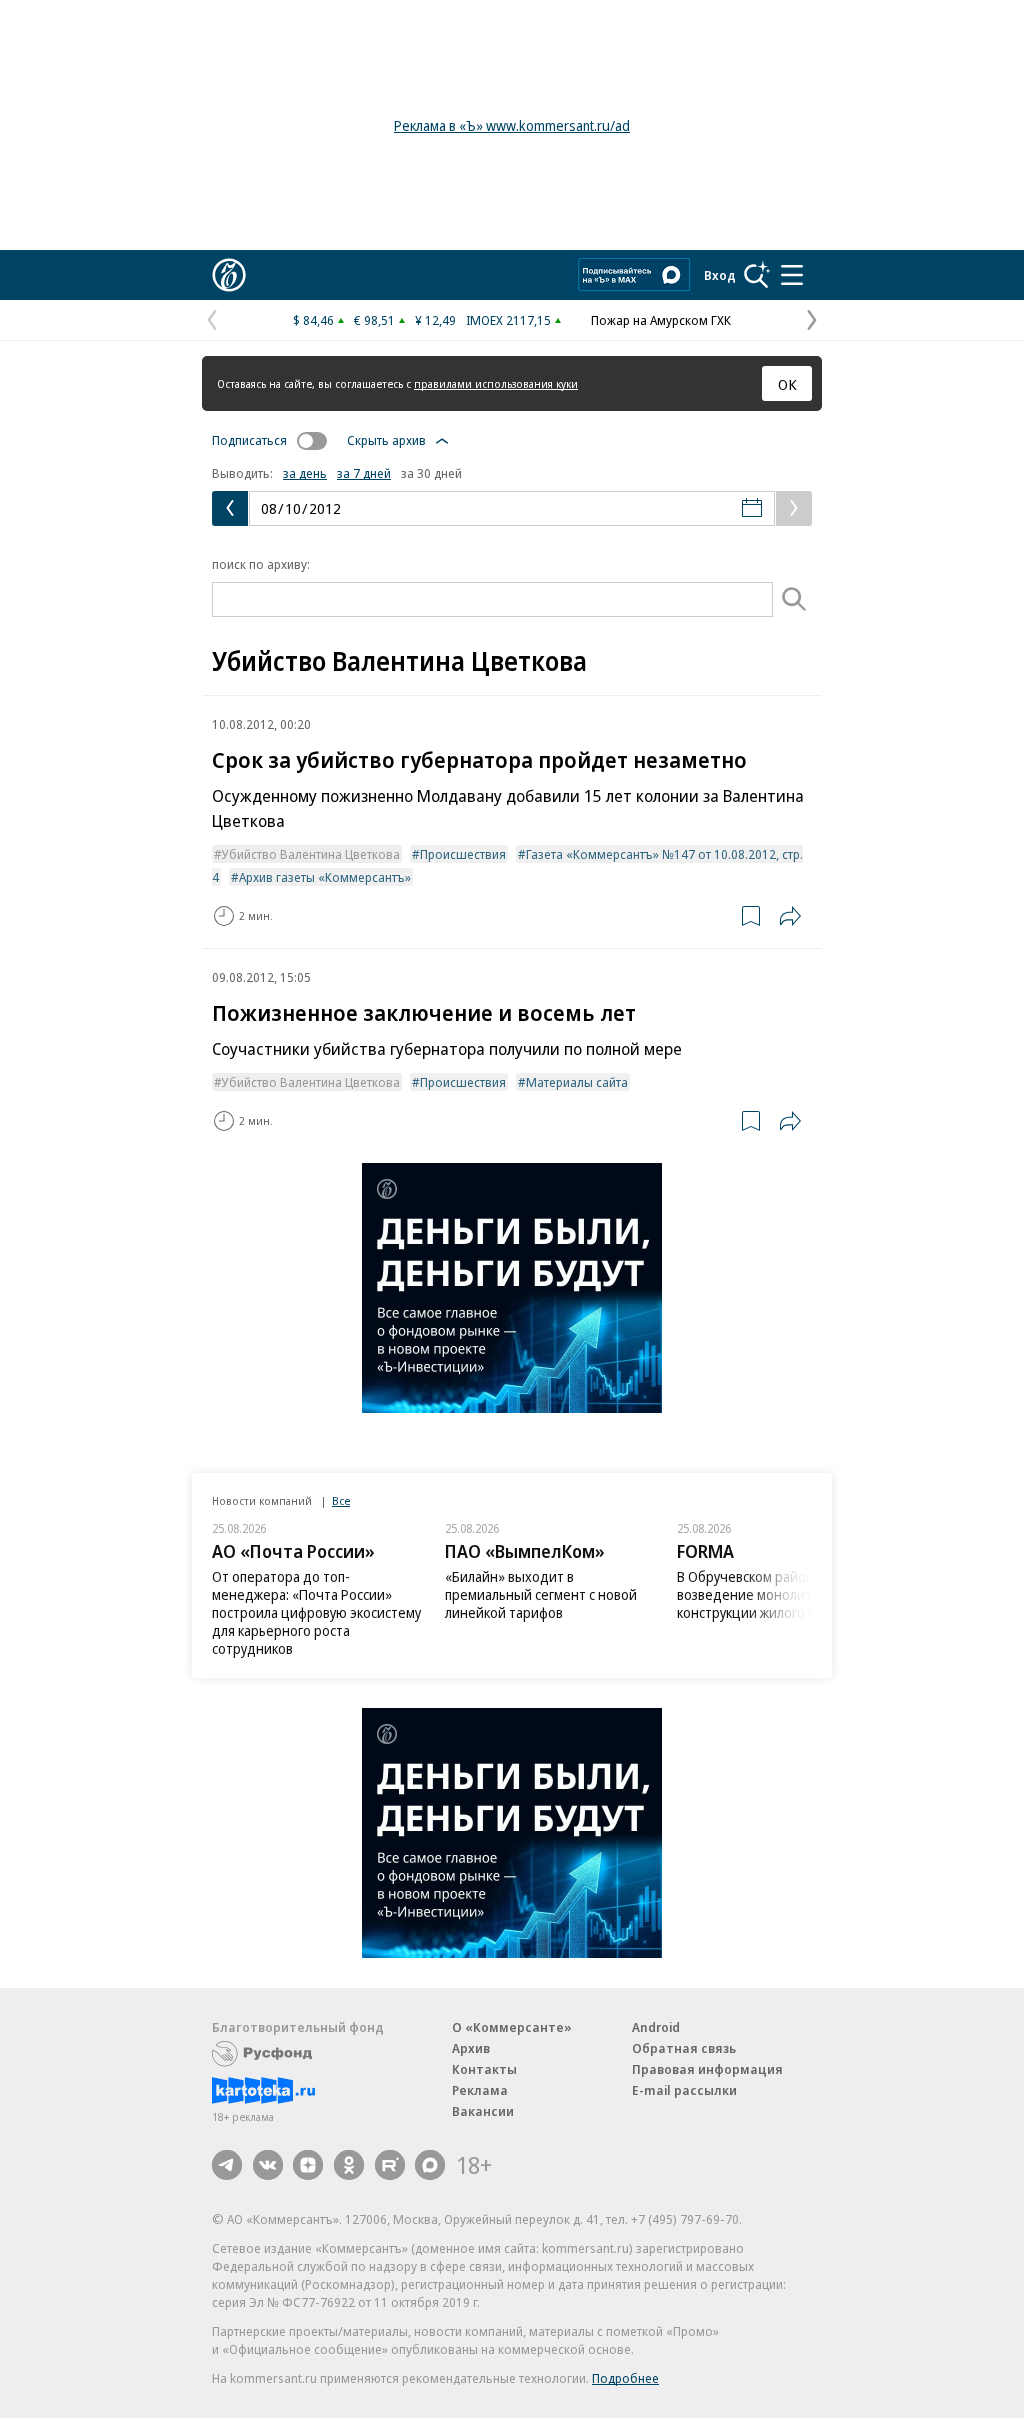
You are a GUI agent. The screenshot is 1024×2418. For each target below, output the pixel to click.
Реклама (480, 2090)
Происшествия (463, 854)
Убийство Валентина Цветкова (311, 854)
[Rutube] (390, 2165)
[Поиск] (757, 275)
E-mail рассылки (684, 2090)
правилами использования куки (496, 383)
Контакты (484, 2069)
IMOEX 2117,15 (508, 320)
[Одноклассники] (349, 2165)
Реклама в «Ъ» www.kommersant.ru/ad (512, 125)
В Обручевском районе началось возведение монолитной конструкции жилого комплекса (780, 1594)
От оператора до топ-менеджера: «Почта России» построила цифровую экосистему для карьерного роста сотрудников (316, 1612)
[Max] (430, 2165)
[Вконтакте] (268, 2165)
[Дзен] (308, 2165)
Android (656, 2027)
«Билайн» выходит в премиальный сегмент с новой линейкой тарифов (541, 1594)
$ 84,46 (313, 320)
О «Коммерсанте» (512, 2027)
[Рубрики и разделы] (792, 275)
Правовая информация (707, 2069)
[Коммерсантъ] (229, 275)
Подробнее (625, 2378)
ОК (787, 384)
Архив (471, 2048)
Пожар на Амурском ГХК (661, 320)
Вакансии (483, 2111)
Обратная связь (684, 2048)
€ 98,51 (374, 320)
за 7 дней (364, 473)
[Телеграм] (227, 2165)
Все (341, 1500)
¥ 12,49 (435, 320)
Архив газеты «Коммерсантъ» (325, 877)
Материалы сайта (577, 1082)
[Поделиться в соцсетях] (790, 916)
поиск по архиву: (261, 564)
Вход (720, 275)
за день (305, 473)
